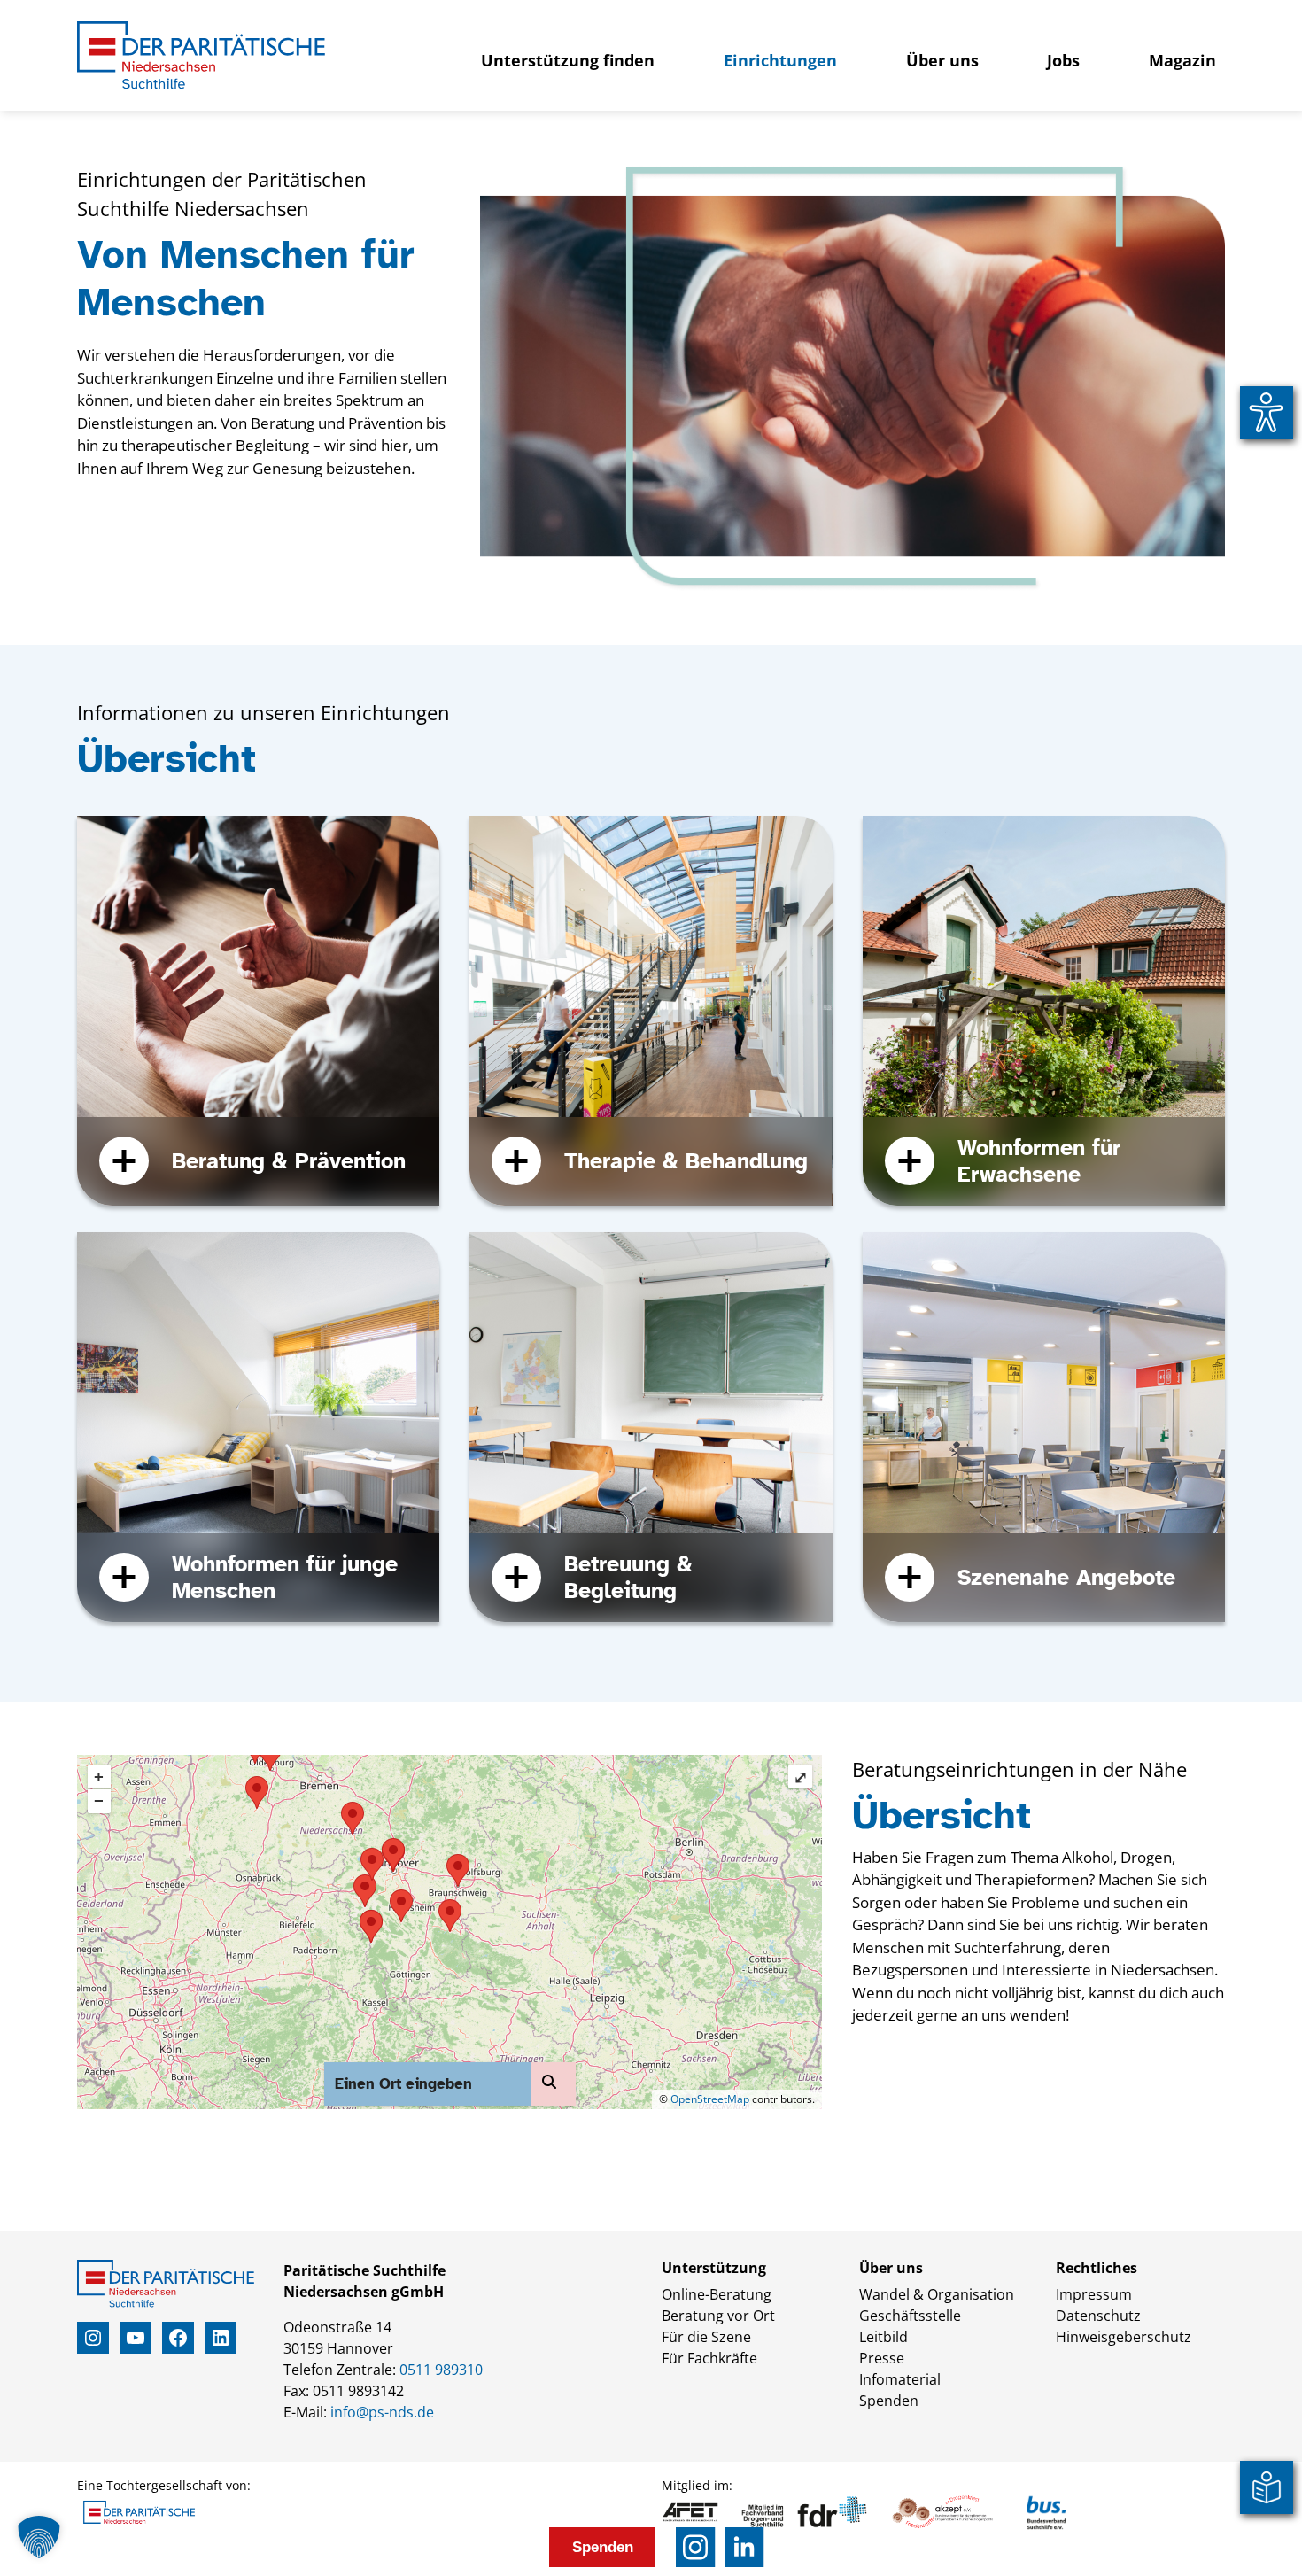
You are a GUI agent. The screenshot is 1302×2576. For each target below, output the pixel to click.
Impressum (1094, 2294)
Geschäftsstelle (910, 2316)
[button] (39, 2537)
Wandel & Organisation (937, 2294)
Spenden (889, 2401)
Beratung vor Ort (718, 2316)
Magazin (1182, 60)
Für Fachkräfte (709, 2358)
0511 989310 (441, 2370)
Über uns (942, 60)
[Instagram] (696, 2547)
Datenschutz (1098, 2316)
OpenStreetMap (710, 2099)
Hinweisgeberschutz (1124, 2337)
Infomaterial (900, 2379)
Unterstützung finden (568, 60)
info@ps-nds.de (382, 2412)
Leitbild (883, 2337)
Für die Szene (706, 2337)
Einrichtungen (780, 60)
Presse (882, 2358)
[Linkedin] (744, 2547)
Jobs (1063, 60)
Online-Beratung (717, 2294)
